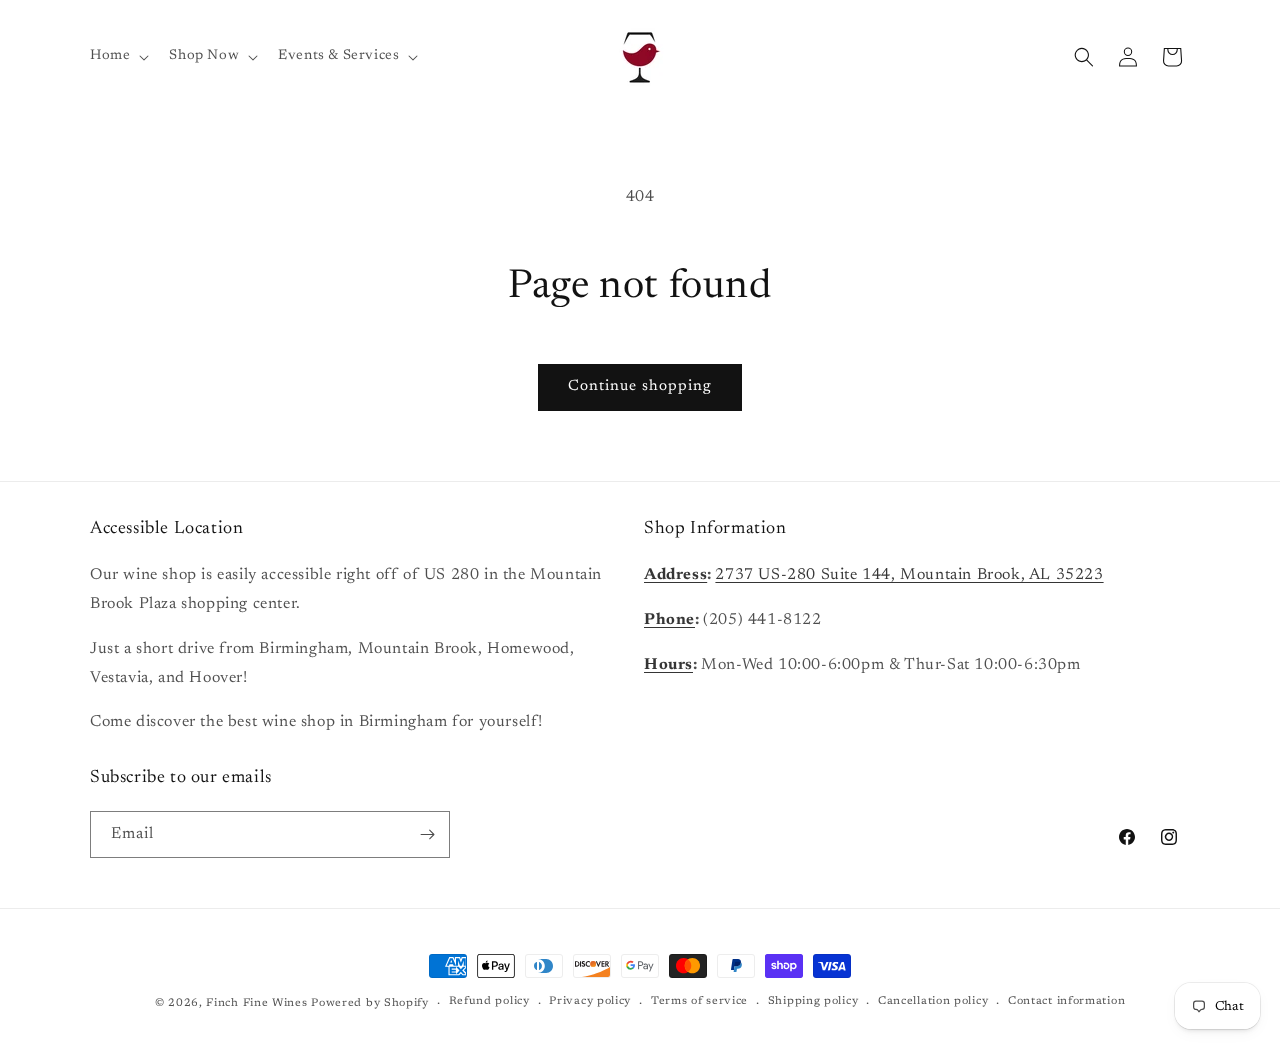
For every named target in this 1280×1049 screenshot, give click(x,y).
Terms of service (699, 1001)
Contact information (1066, 1001)
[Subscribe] (427, 834)
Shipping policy (813, 1001)
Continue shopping (640, 386)
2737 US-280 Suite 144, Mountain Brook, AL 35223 (909, 575)
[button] (117, 56)
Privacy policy (590, 1001)
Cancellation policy (933, 1001)
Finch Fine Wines (256, 1003)
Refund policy (489, 1001)
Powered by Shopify (370, 1003)
